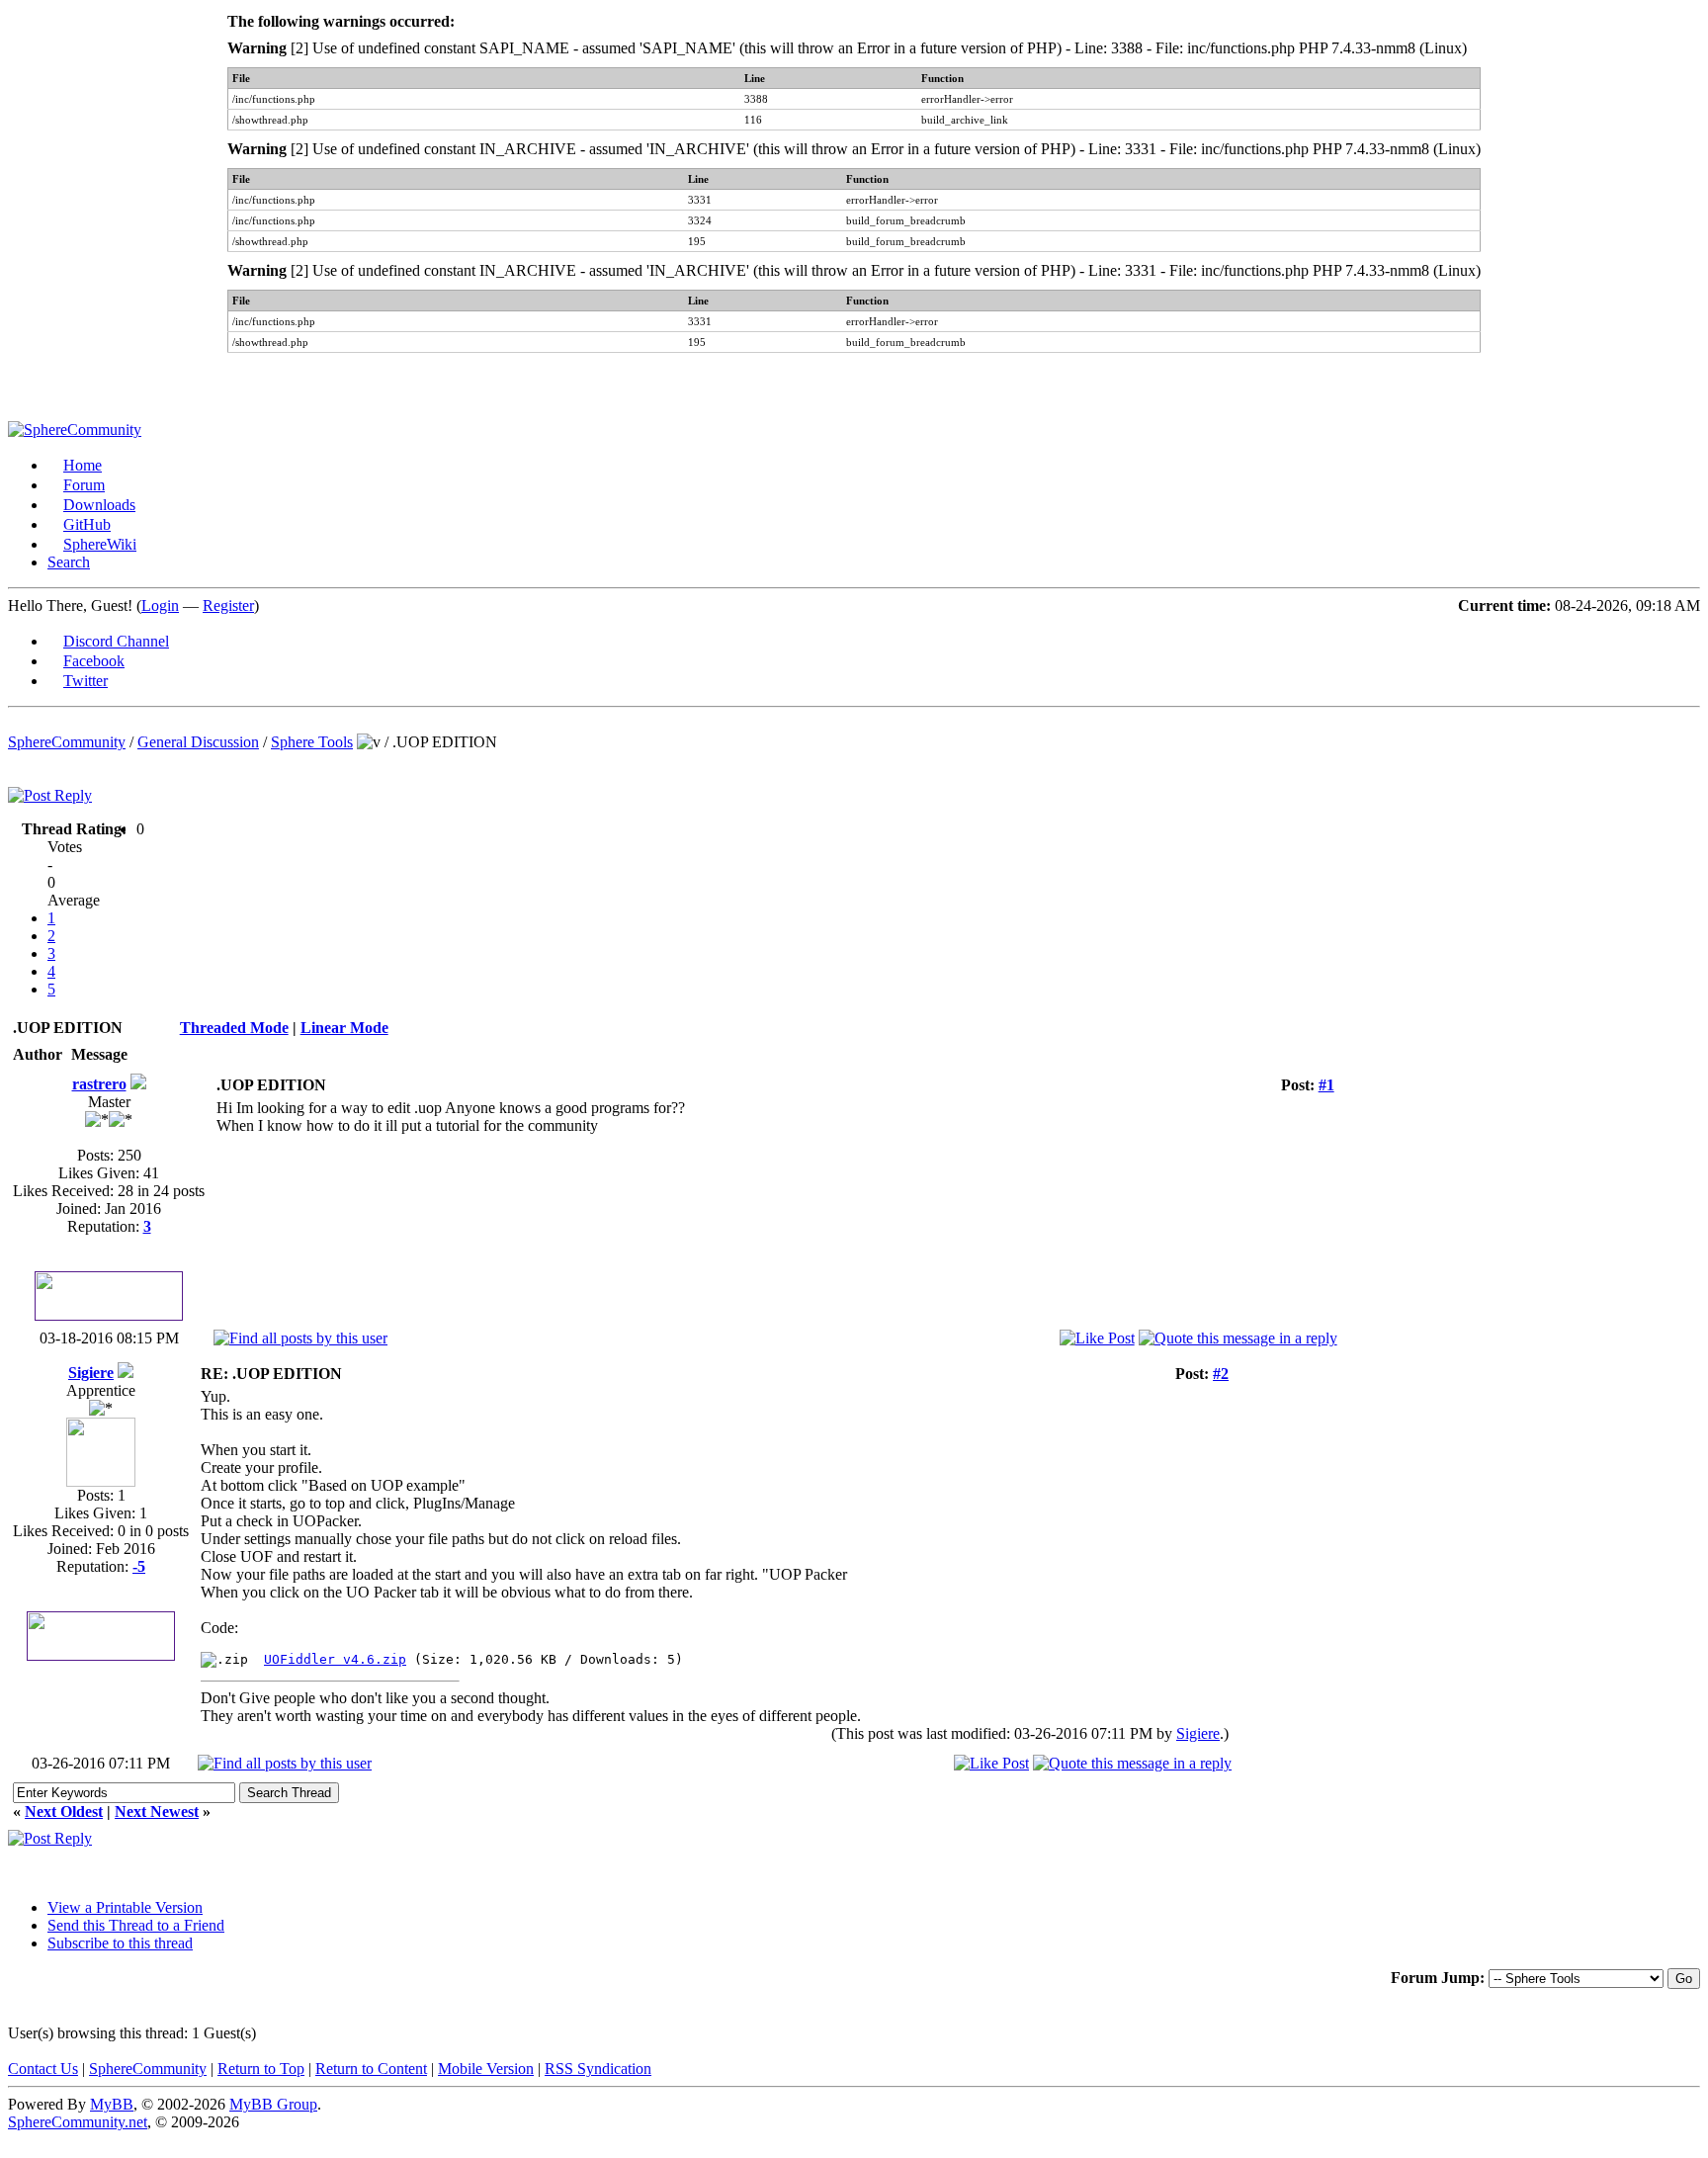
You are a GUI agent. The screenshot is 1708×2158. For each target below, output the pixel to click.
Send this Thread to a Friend (136, 1925)
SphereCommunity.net (78, 2122)
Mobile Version (486, 2069)
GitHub (87, 524)
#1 (1326, 1085)
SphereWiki (100, 544)
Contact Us (43, 2069)
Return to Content (371, 2069)
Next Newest (157, 1812)
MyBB (112, 2104)
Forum (84, 485)
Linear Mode (344, 1028)
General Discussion (198, 742)
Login (160, 605)
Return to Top (261, 2069)
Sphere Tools (312, 742)
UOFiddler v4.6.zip (335, 1659)
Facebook (94, 661)
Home (83, 465)
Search (69, 562)
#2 (1221, 1374)
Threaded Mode (234, 1028)
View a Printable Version (125, 1907)
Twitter (85, 681)
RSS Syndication (598, 2069)
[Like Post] (1097, 1338)
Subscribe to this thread (120, 1943)
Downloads (99, 505)
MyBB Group (273, 2104)
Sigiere (91, 1373)
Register (228, 605)
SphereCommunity (67, 742)
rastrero (99, 1084)
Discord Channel (116, 641)
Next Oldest (64, 1812)
